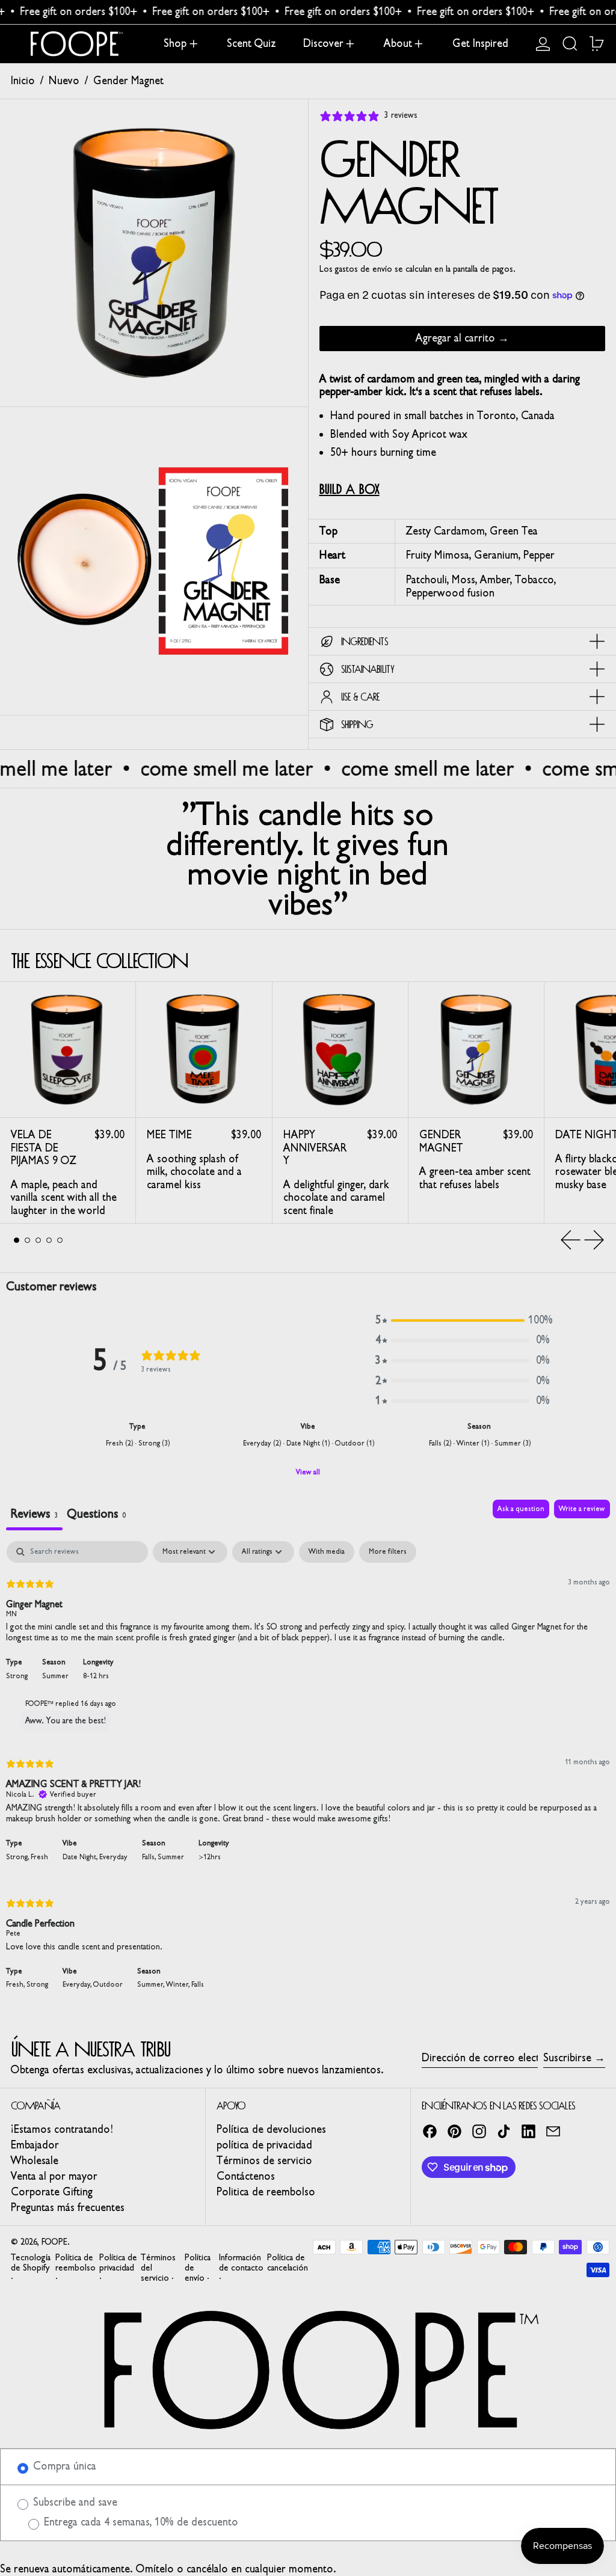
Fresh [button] (39, 1857)
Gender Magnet (128, 81)
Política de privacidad (118, 2263)
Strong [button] (17, 1676)
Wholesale (35, 2160)
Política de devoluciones (271, 2129)
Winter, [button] (179, 1984)
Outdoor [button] (108, 1984)
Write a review (582, 1509)
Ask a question (521, 1509)
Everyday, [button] (78, 1984)
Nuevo (64, 81)
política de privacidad (264, 2145)
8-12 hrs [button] (96, 1676)
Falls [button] (198, 1984)
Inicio (23, 81)
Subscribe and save (74, 2502)
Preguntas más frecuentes (68, 2207)
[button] (570, 44)
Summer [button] (55, 1676)
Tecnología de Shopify (31, 2263)
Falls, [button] (150, 1857)
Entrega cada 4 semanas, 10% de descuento (140, 2522)
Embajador (35, 2145)
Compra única (63, 2466)
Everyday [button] (113, 1857)
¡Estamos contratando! (62, 2129)
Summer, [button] (152, 1984)
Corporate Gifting (52, 2192)
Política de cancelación (288, 2263)
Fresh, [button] (16, 1984)
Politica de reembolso (266, 2192)
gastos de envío (364, 269)
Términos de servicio (264, 2160)
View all (308, 1472)
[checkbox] (327, 1552)
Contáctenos (246, 2176)
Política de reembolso (75, 2263)
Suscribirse (567, 2058)
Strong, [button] (18, 1857)
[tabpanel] (308, 1773)
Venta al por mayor (54, 2176)
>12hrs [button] (210, 1857)
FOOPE (54, 2242)
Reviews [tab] (34, 1513)
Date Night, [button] (81, 1857)
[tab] (17, 1240)
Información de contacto (241, 2263)
